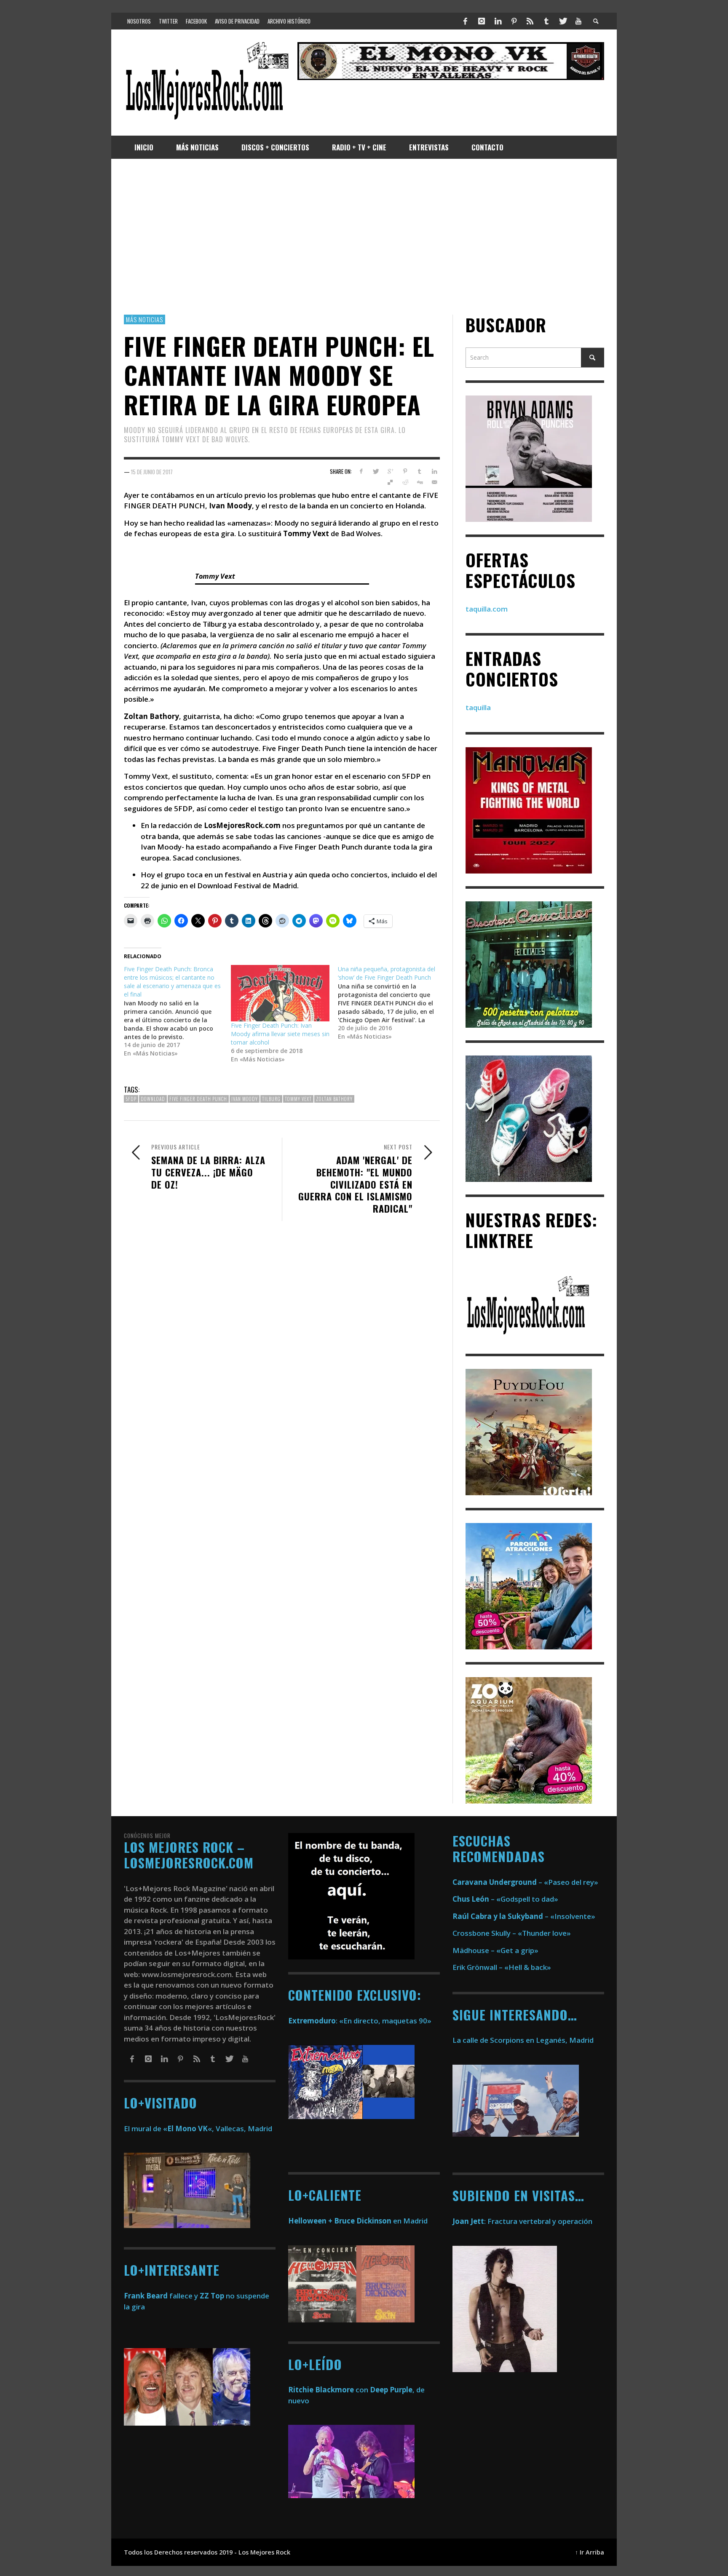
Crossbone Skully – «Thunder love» (512, 1933)
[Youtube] (578, 21)
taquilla (478, 708)
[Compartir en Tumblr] (419, 471)
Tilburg (271, 1099)
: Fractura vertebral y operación (522, 2221)
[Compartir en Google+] (390, 471)
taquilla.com (487, 609)
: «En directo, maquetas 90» (360, 2021)
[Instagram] (482, 21)
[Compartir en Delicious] (390, 483)
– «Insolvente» (524, 1916)
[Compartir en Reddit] (405, 483)
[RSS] (530, 21)
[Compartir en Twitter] (376, 471)
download (153, 1099)
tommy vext (298, 1099)
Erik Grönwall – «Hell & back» (502, 1967)
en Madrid (358, 2221)
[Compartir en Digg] (419, 483)
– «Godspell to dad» (505, 1899)
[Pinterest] (514, 21)
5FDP (131, 1099)
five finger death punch (198, 1099)
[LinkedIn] (498, 21)
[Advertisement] (364, 237)
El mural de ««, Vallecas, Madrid (198, 2128)
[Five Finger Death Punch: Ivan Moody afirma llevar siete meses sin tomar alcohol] (280, 994)
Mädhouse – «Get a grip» (495, 1950)
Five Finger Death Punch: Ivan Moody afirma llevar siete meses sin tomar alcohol (280, 1034)
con (328, 2390)
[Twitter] (562, 21)
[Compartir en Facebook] (361, 471)
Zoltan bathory (334, 1099)
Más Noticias (145, 319)
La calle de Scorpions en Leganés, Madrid (524, 2040)
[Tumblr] (546, 21)
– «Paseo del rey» (525, 1882)
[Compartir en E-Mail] (434, 483)
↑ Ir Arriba (590, 2552)
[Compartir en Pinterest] (405, 471)
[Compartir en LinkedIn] (434, 471)
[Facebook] (466, 21)
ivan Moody (245, 1099)
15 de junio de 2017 (152, 472)
